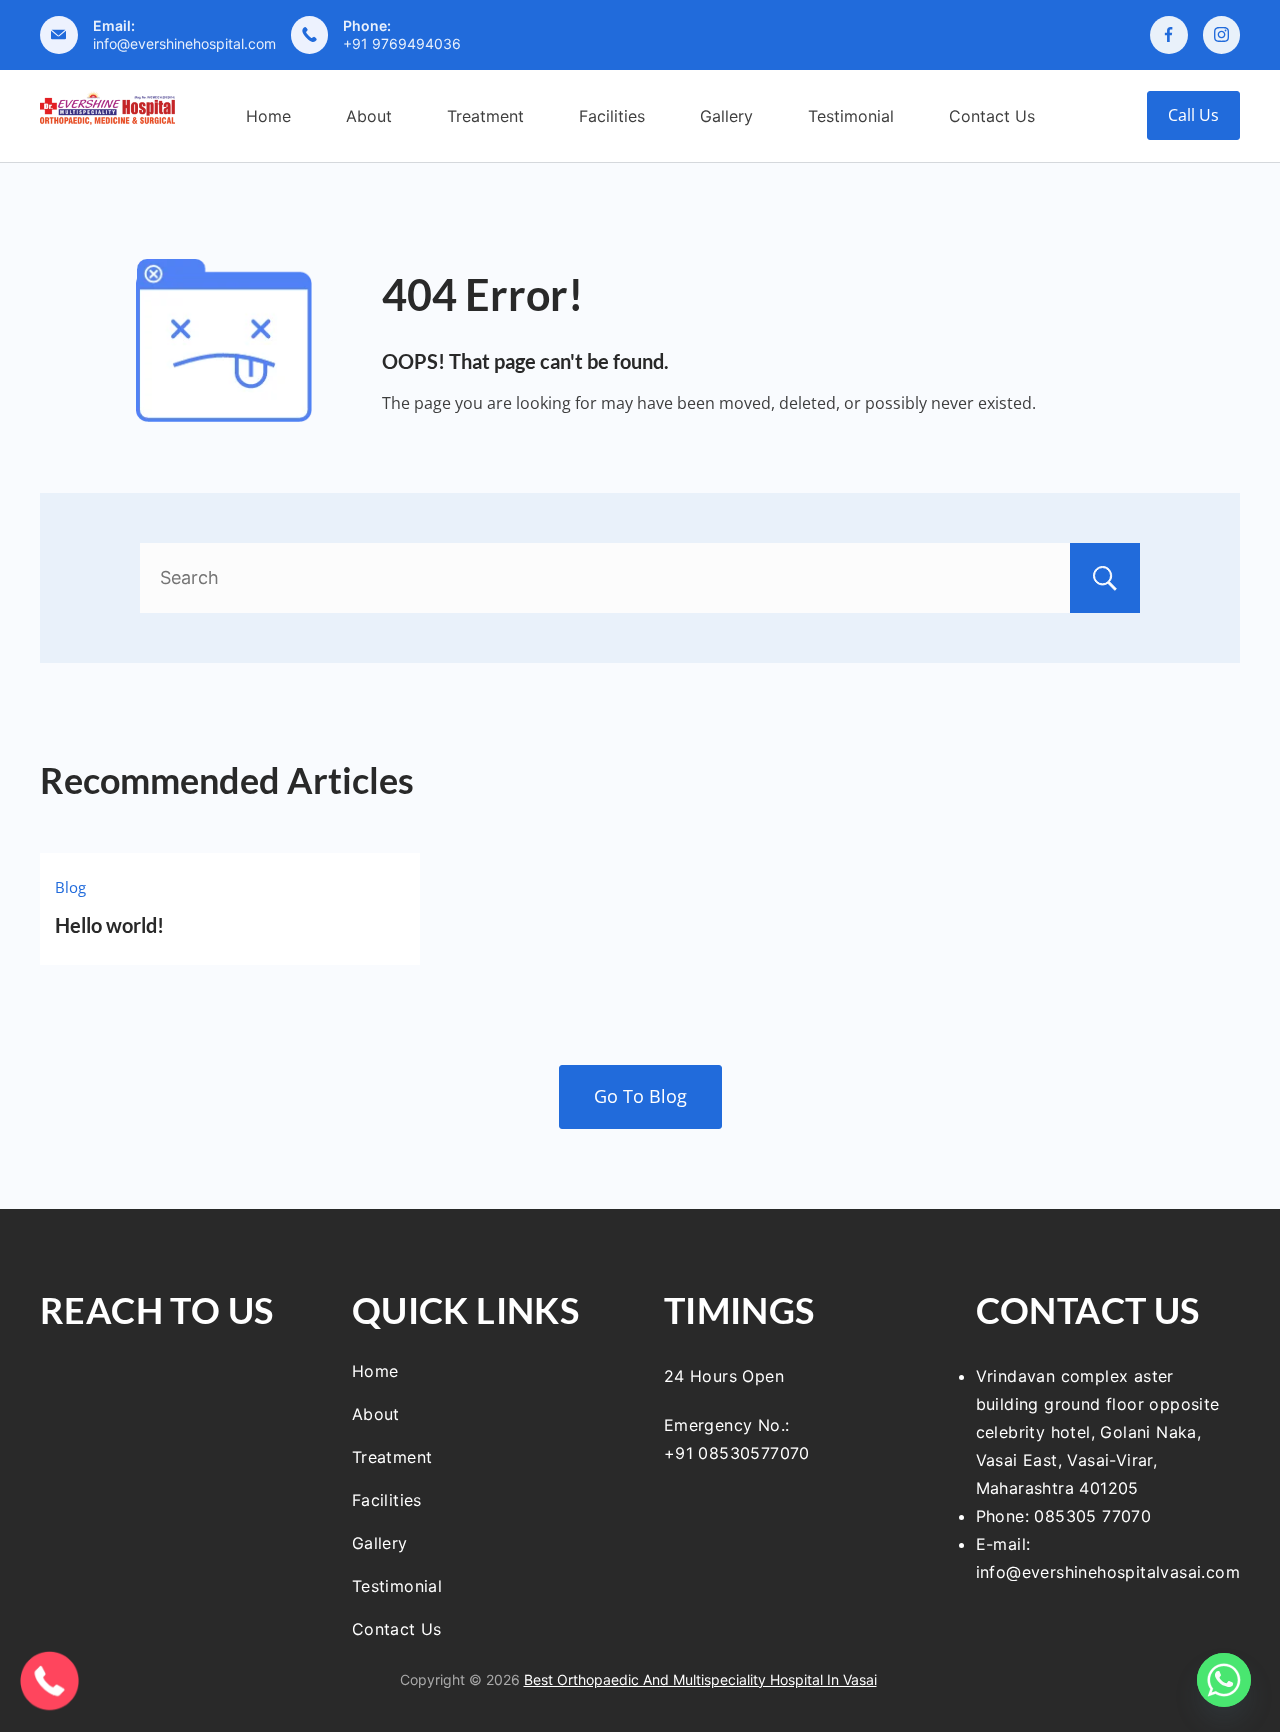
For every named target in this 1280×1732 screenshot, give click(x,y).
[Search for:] (640, 577)
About (369, 116)
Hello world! (109, 925)
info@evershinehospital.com (184, 43)
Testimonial (851, 116)
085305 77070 (1092, 1516)
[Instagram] (1222, 35)
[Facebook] (1169, 35)
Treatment (485, 116)
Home (268, 116)
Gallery (726, 116)
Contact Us (992, 116)
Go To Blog (640, 1096)
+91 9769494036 (402, 43)
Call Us (1193, 115)
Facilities (612, 116)
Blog (70, 887)
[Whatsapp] (1224, 1680)
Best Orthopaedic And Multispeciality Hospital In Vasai (700, 1679)
